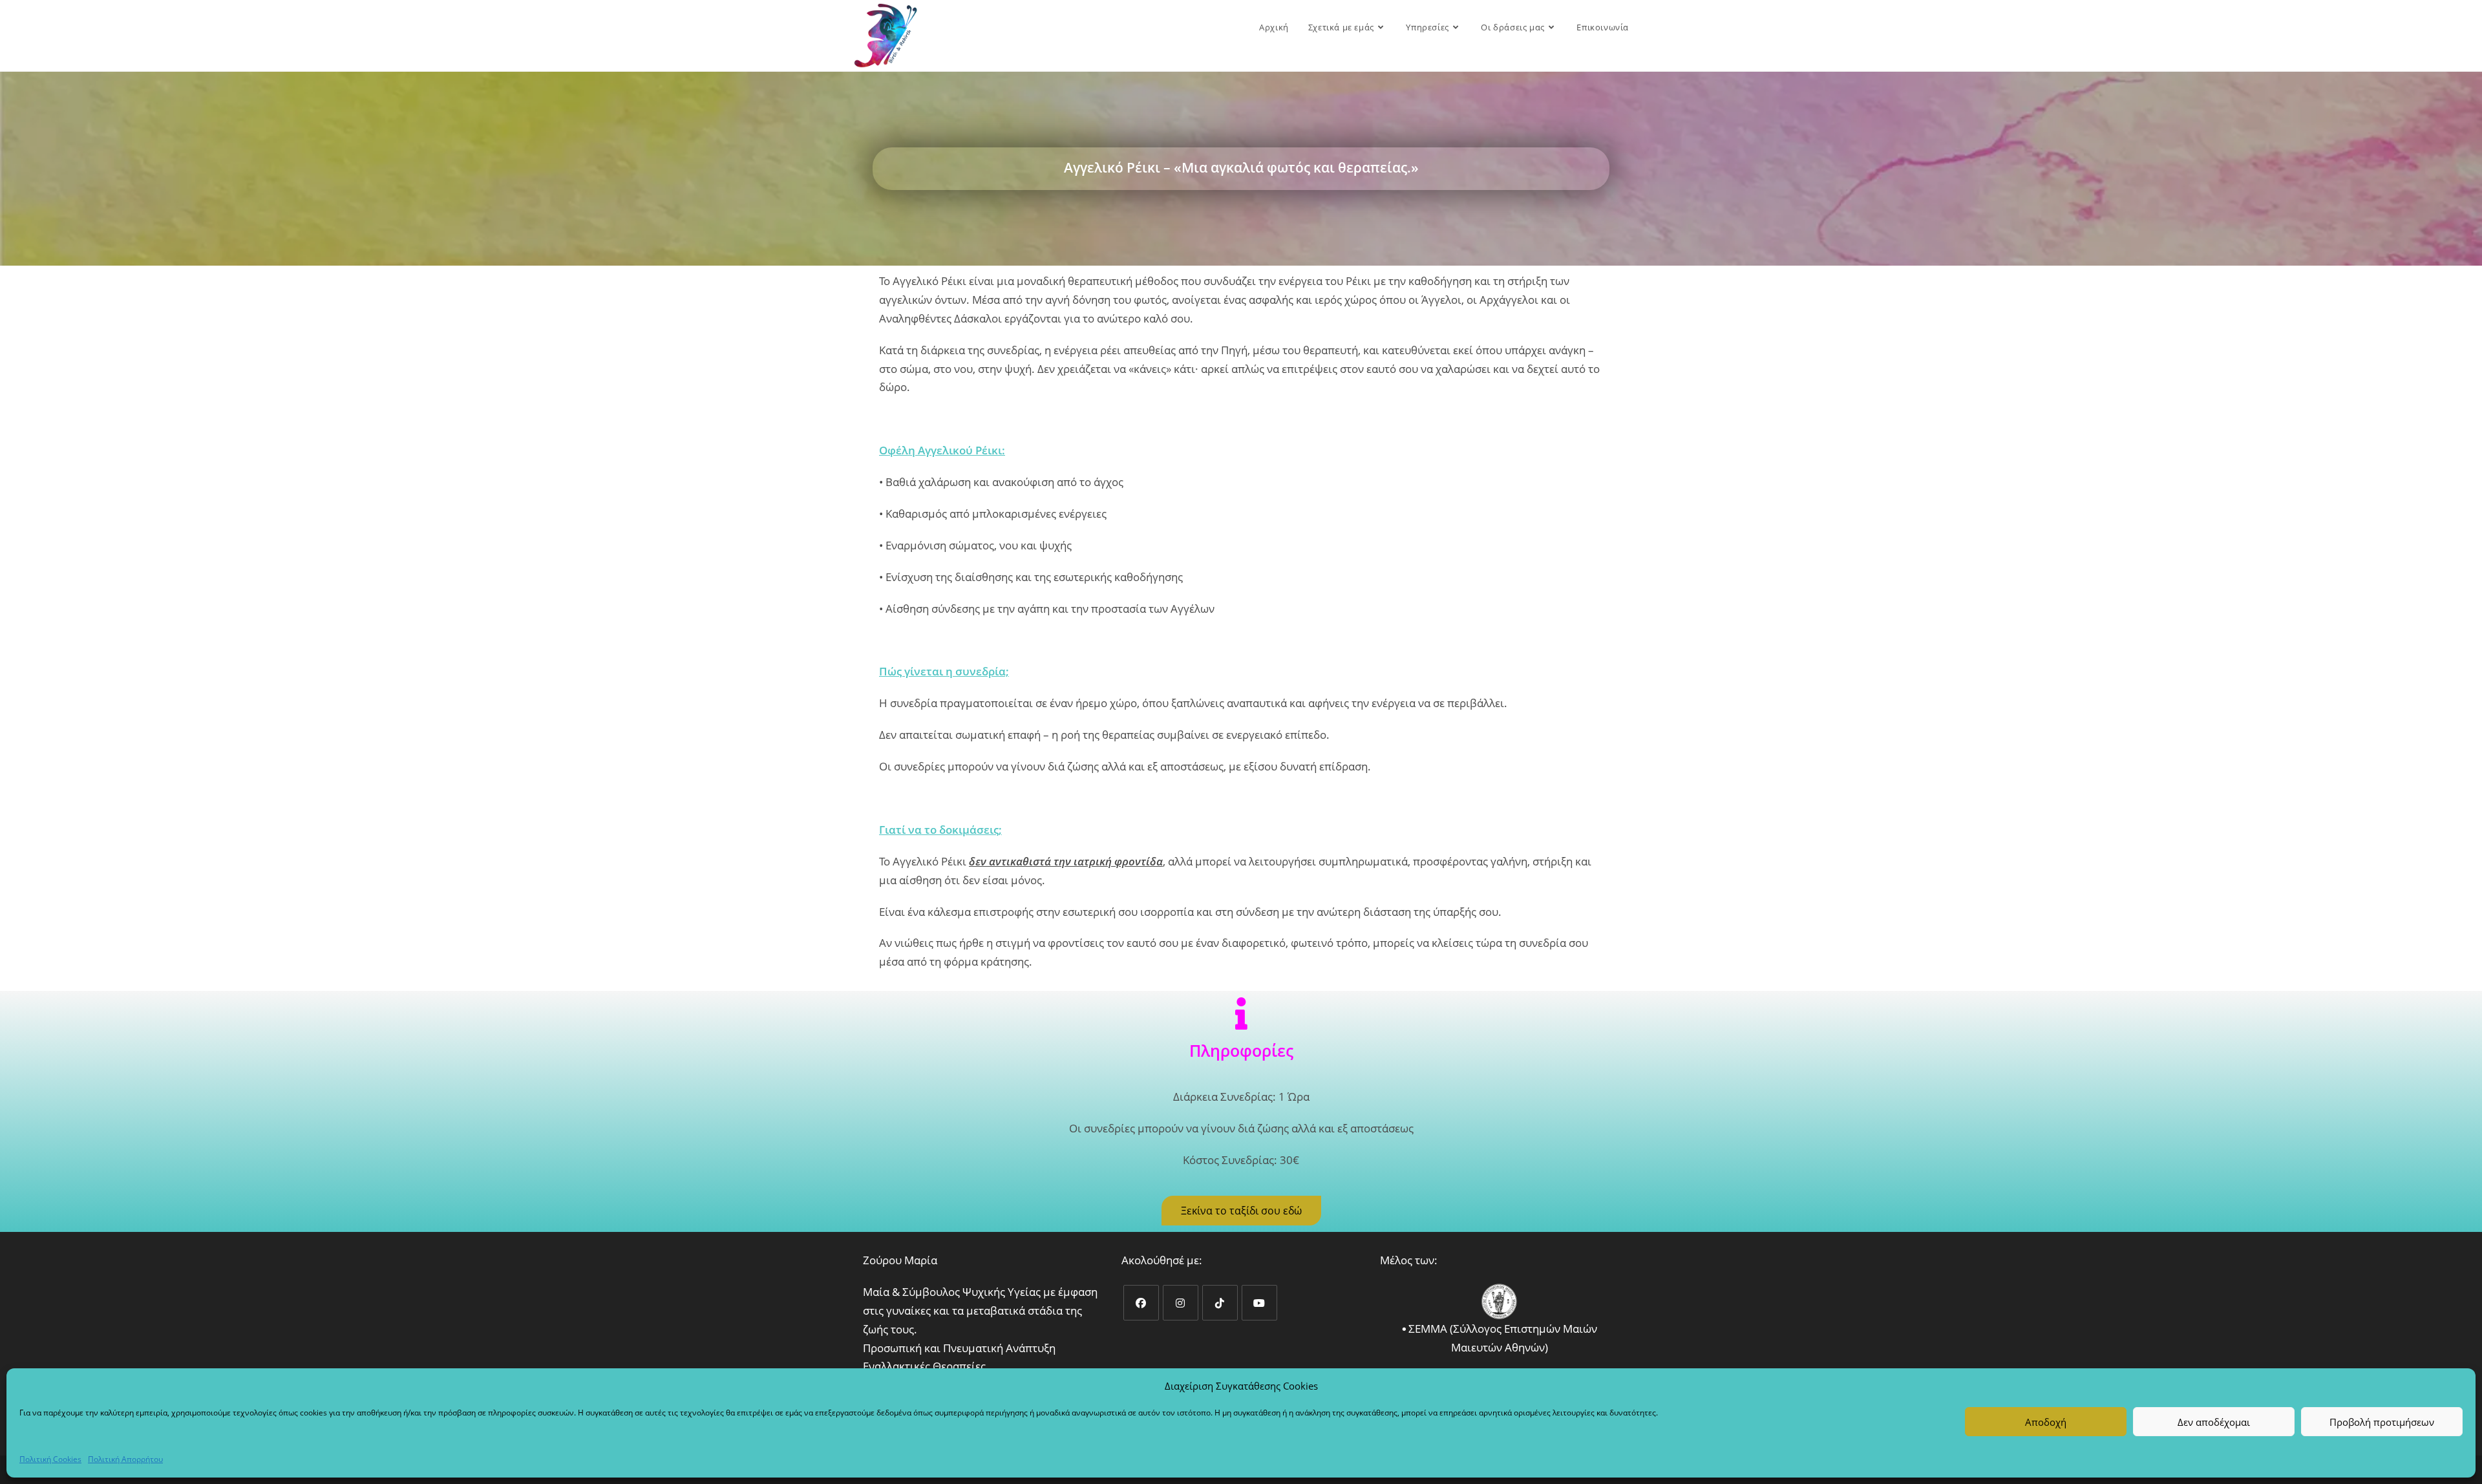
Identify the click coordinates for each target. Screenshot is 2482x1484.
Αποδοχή (2046, 1422)
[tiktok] (1220, 1303)
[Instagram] (1181, 1303)
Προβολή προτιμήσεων (2382, 1422)
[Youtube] (1259, 1303)
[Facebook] (1141, 1303)
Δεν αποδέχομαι (2214, 1422)
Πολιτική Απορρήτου (125, 1459)
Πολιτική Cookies (50, 1459)
